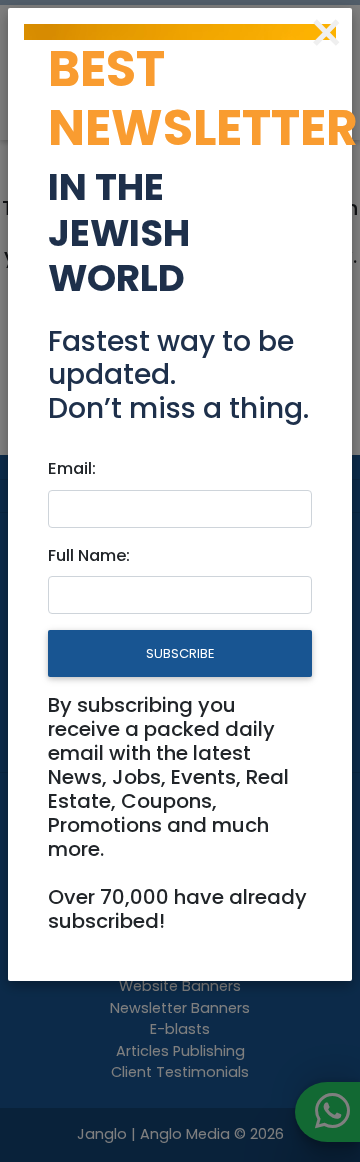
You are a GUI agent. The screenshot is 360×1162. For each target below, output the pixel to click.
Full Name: (89, 555)
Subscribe (180, 653)
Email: (72, 468)
